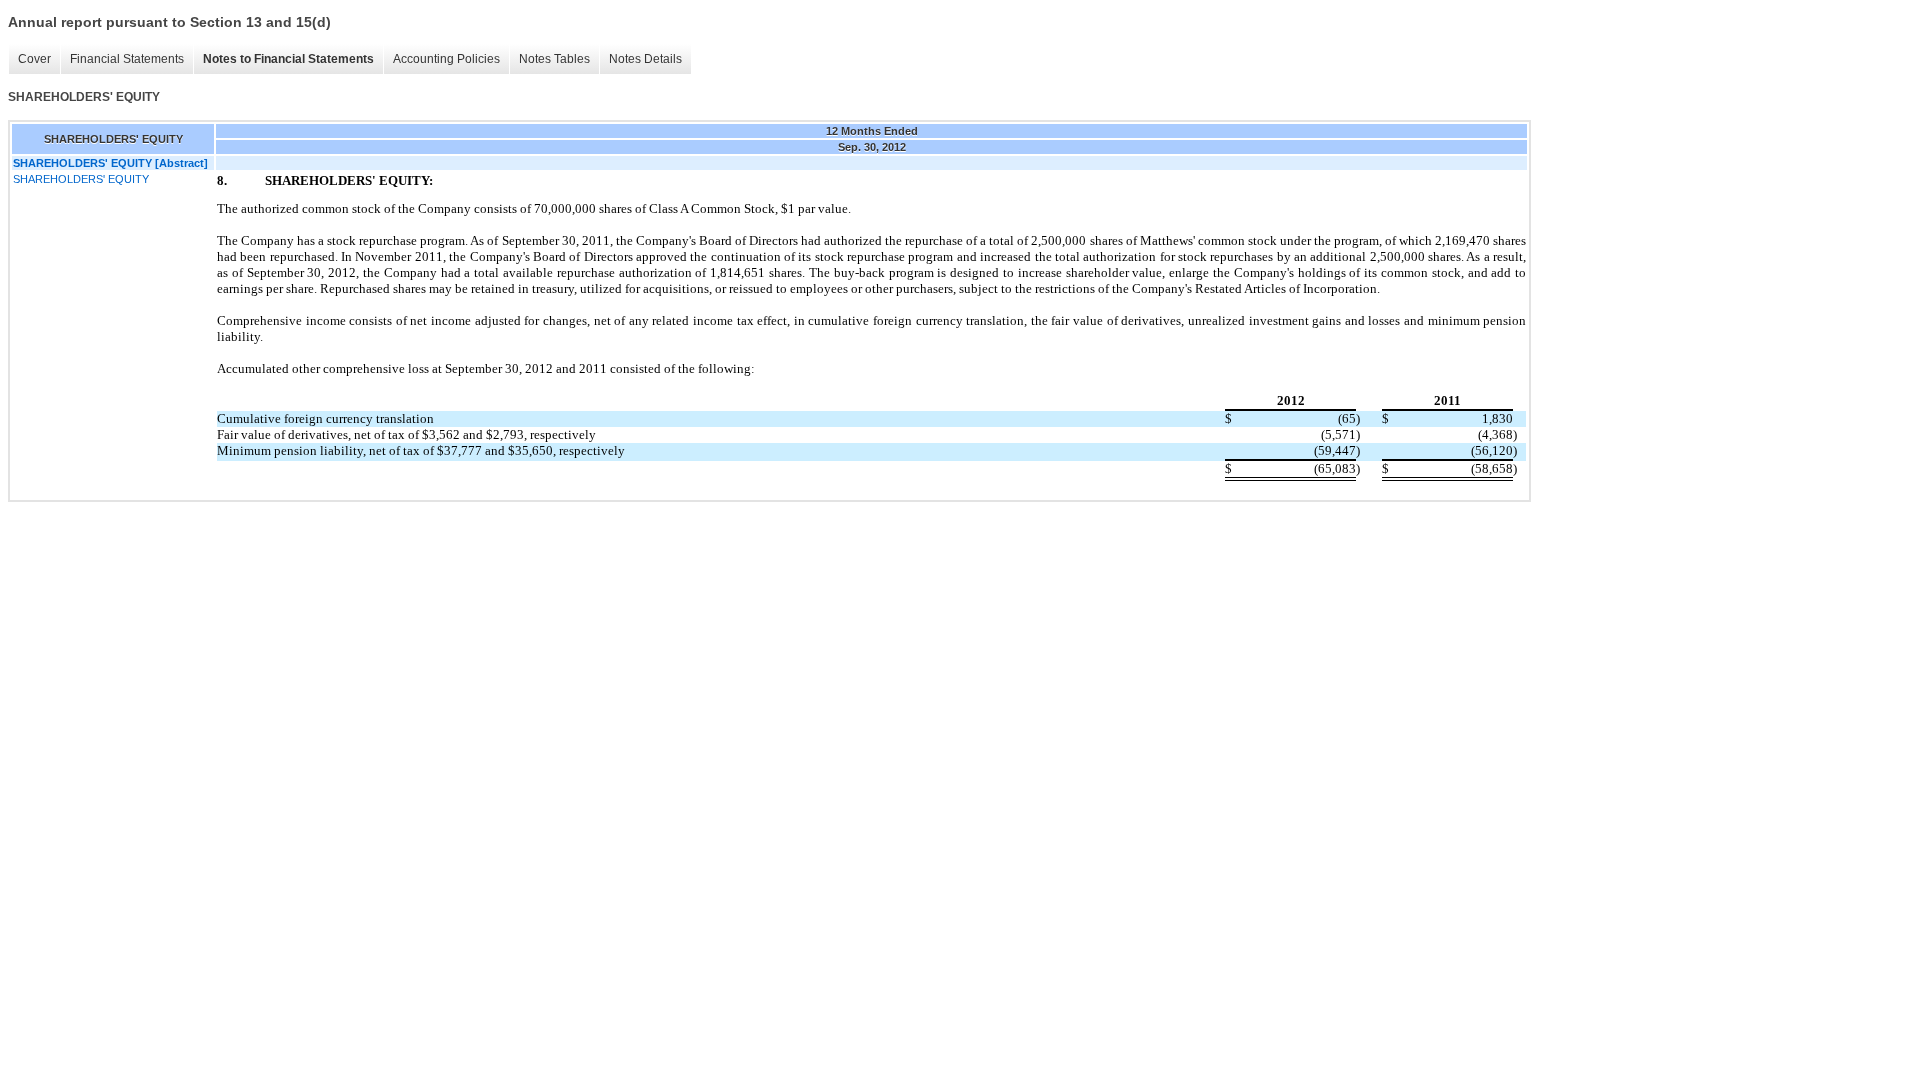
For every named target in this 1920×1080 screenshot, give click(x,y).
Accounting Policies (446, 59)
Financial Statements (127, 59)
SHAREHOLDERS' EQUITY (81, 179)
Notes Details (645, 59)
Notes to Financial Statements (288, 59)
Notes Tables (554, 59)
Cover (34, 59)
